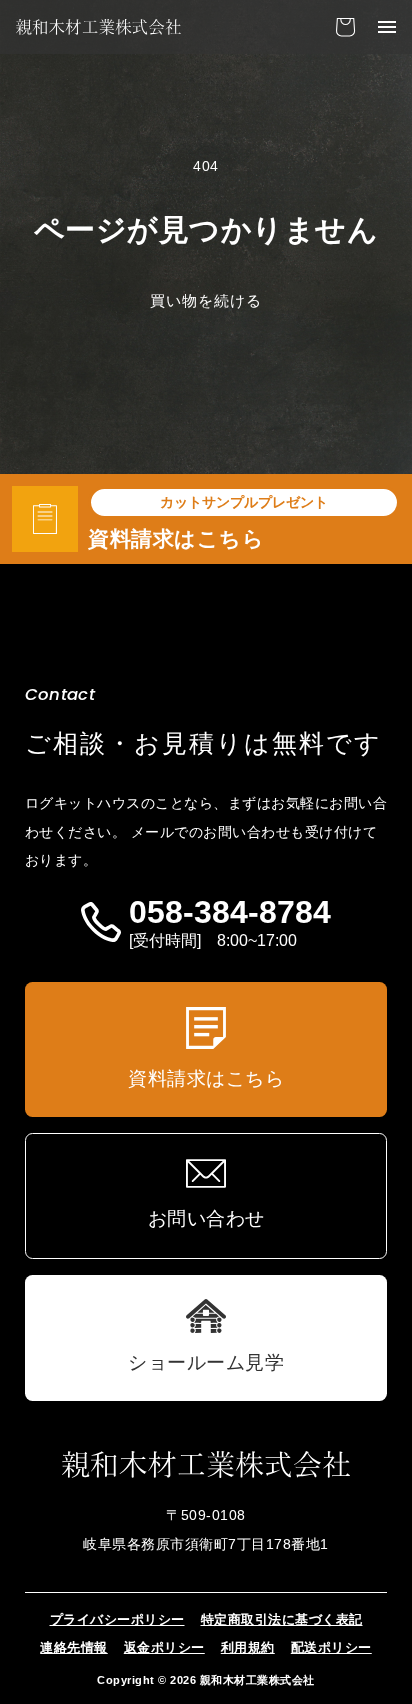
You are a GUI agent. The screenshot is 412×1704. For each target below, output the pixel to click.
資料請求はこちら (176, 538)
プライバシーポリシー (117, 1619)
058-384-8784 (230, 913)
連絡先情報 (74, 1647)
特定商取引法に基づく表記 (282, 1619)
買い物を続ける (206, 300)
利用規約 (248, 1647)
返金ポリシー (164, 1647)
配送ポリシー (331, 1647)
